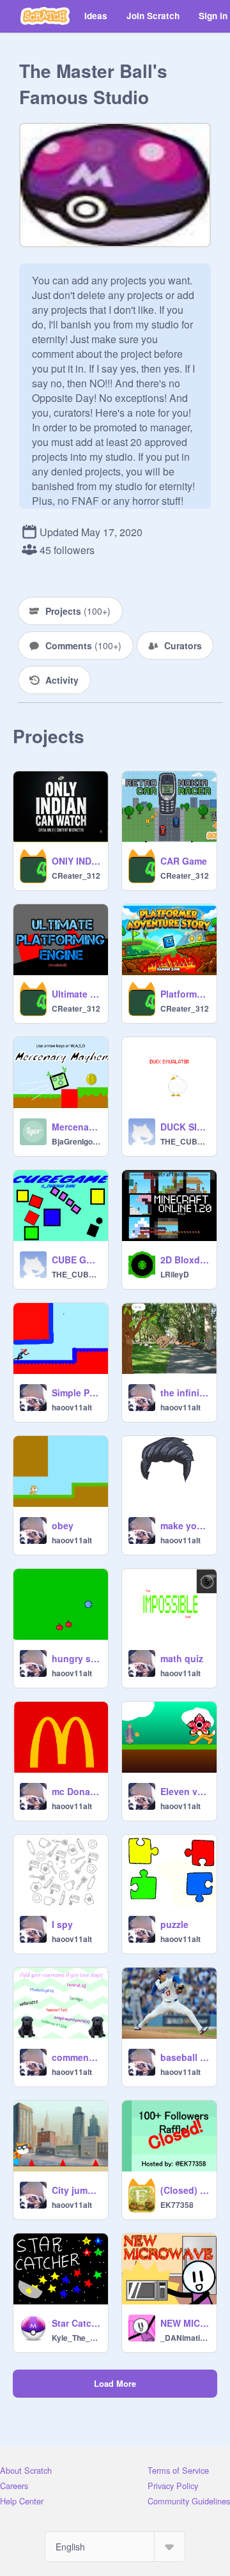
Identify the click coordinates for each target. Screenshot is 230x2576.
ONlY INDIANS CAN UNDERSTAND (76, 861)
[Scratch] (45, 16)
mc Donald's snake (76, 1791)
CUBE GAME (76, 1260)
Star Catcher (76, 2323)
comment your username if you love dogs (76, 2057)
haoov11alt (72, 1407)
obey (63, 1525)
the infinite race (185, 1392)
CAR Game (184, 861)
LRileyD (175, 1274)
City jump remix (76, 2190)
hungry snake (76, 1658)
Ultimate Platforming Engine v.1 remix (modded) (76, 994)
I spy (62, 1924)
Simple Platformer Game (76, 1392)
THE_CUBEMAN (185, 1141)
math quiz (182, 1658)
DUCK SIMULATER (185, 1127)
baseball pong (185, 2057)
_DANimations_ (185, 2338)
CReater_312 (76, 875)
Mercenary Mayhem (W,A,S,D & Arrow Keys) (76, 1127)
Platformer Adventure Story (185, 994)
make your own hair (185, 1525)
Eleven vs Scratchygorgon (185, 1791)
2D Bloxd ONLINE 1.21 (185, 1260)
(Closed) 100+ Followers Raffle (185, 2190)
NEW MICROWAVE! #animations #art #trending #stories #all (185, 2323)
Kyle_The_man (76, 2338)
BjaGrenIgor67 (76, 1141)
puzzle (174, 1924)
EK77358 (177, 2205)
